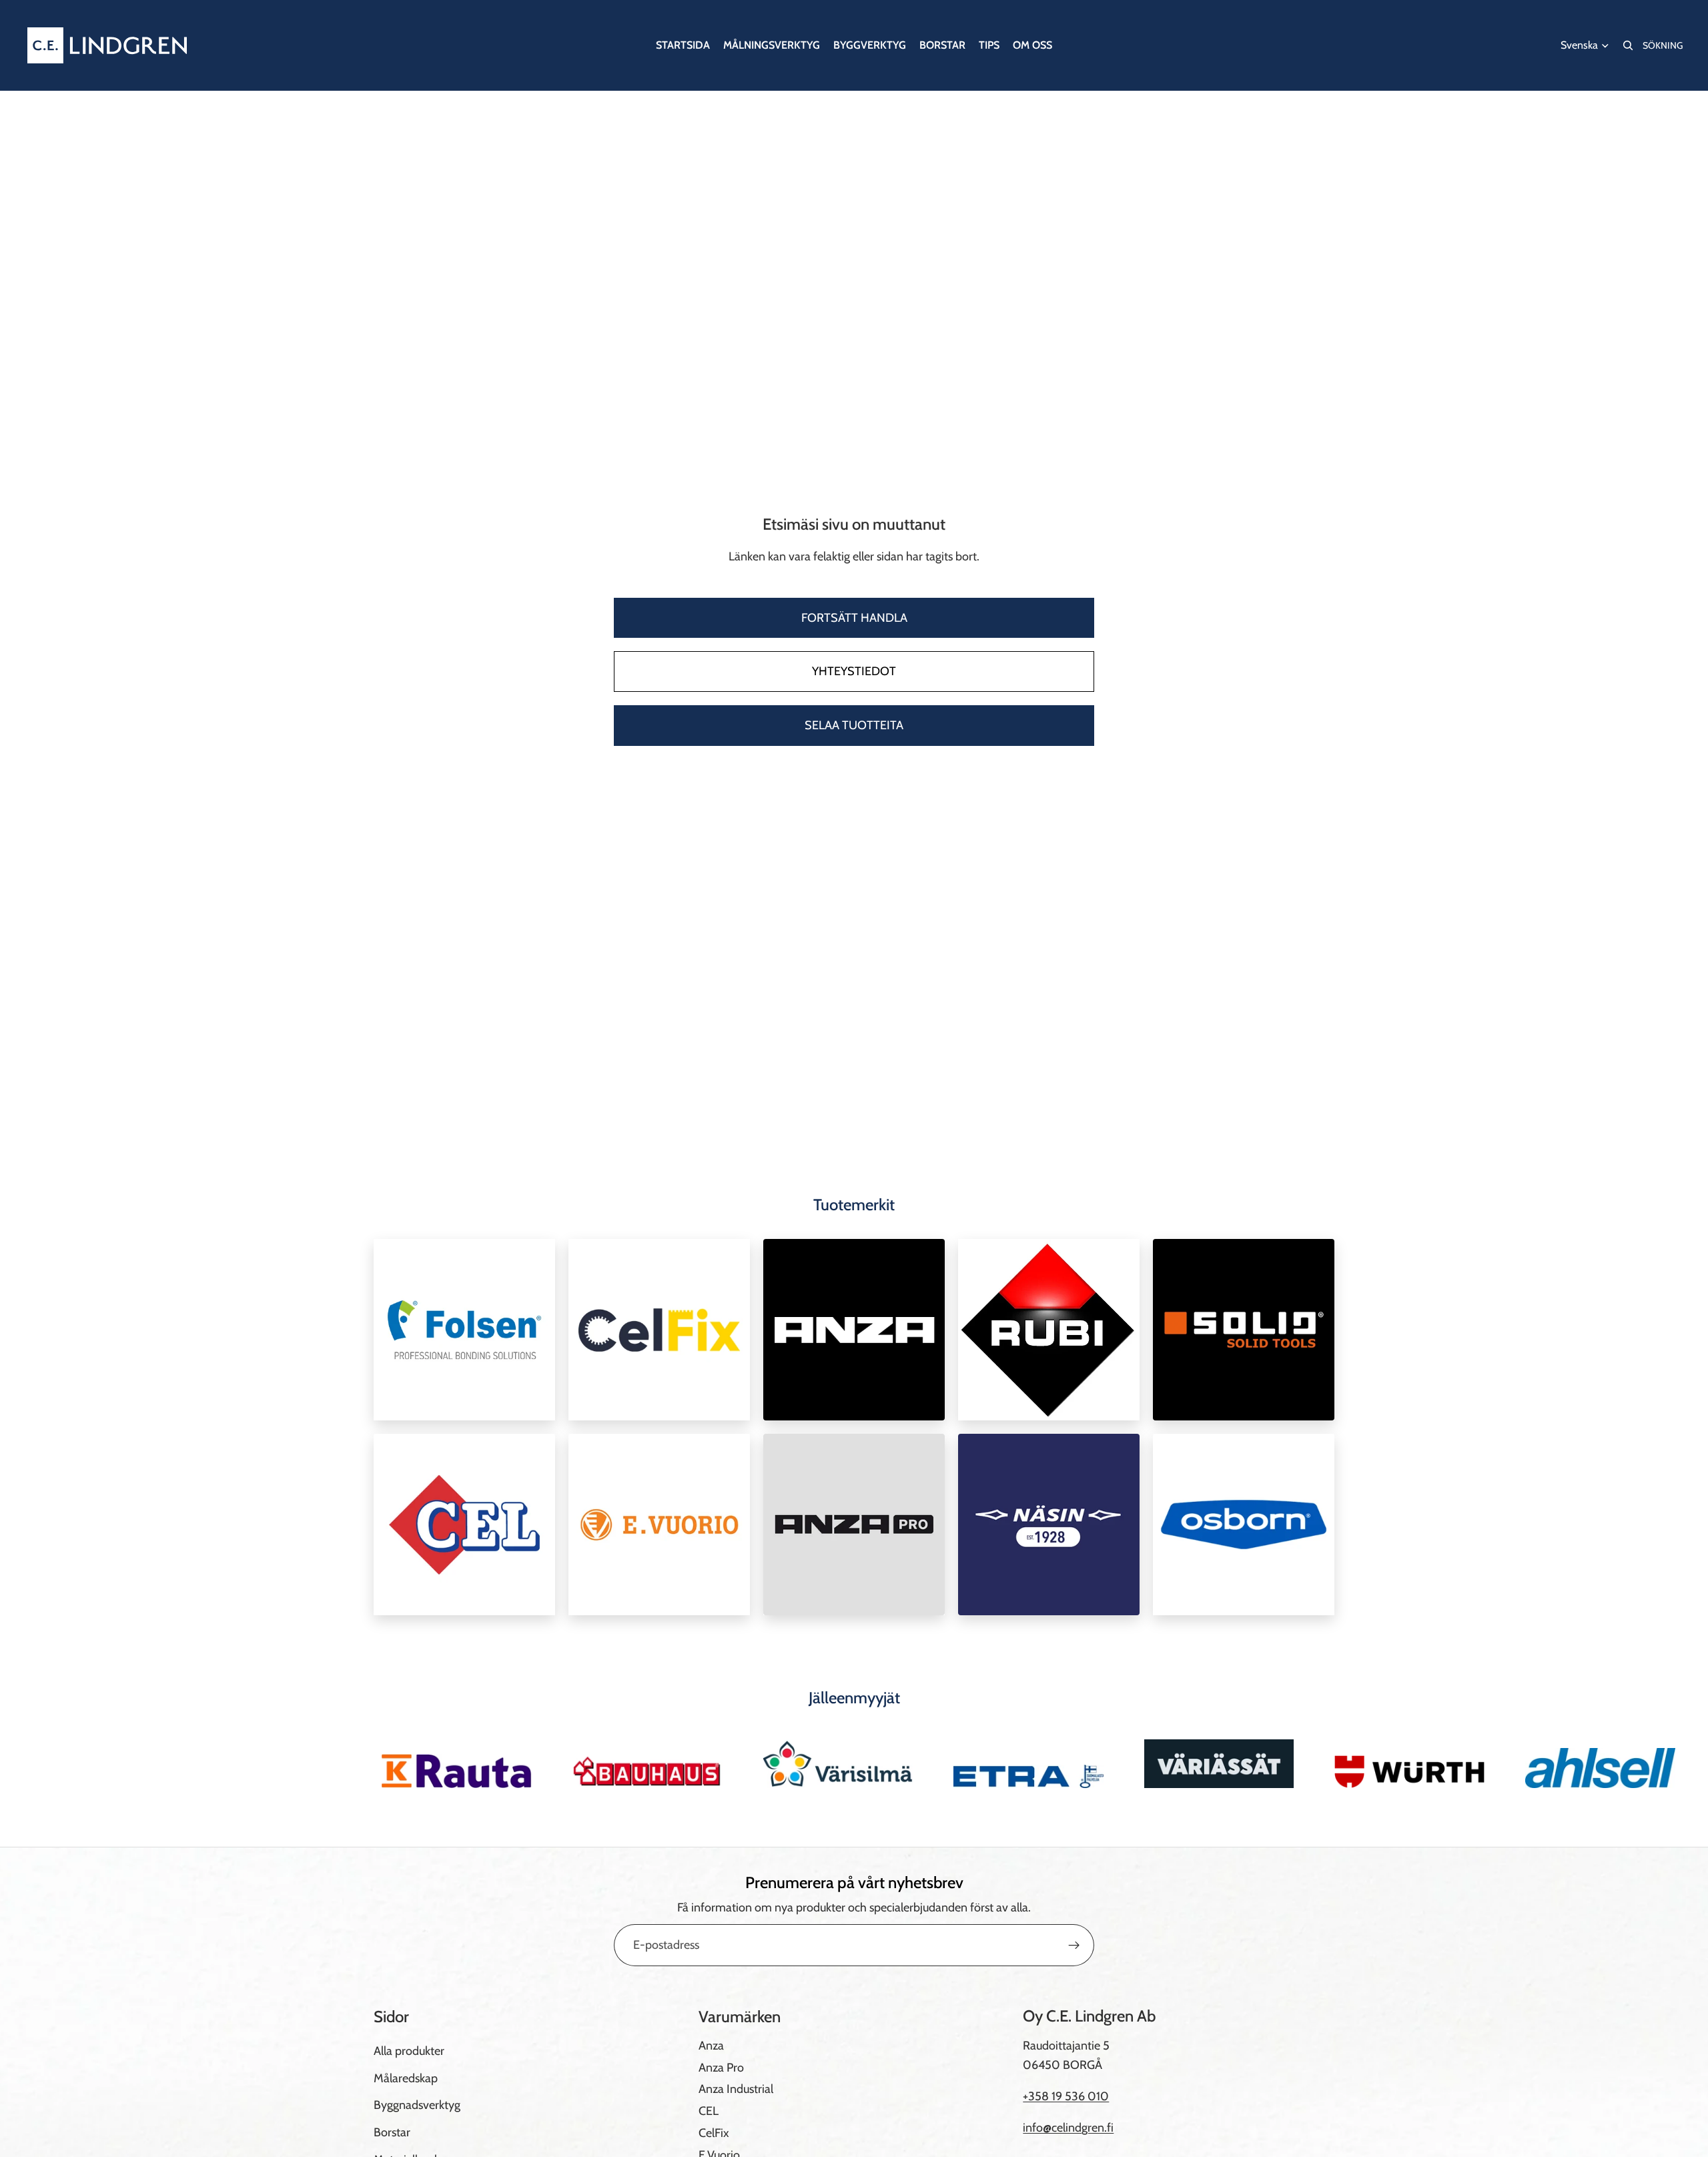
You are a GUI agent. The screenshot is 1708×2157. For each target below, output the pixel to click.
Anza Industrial (736, 2089)
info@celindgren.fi (1068, 2128)
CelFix (714, 2133)
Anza (711, 2046)
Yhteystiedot (854, 671)
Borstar (392, 2132)
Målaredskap (406, 2078)
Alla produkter (409, 2051)
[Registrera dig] (1074, 1946)
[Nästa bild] (1320, 1763)
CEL (709, 2111)
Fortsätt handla (854, 618)
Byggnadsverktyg (417, 2105)
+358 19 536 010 (1066, 2096)
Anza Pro (721, 2067)
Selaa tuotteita (854, 725)
